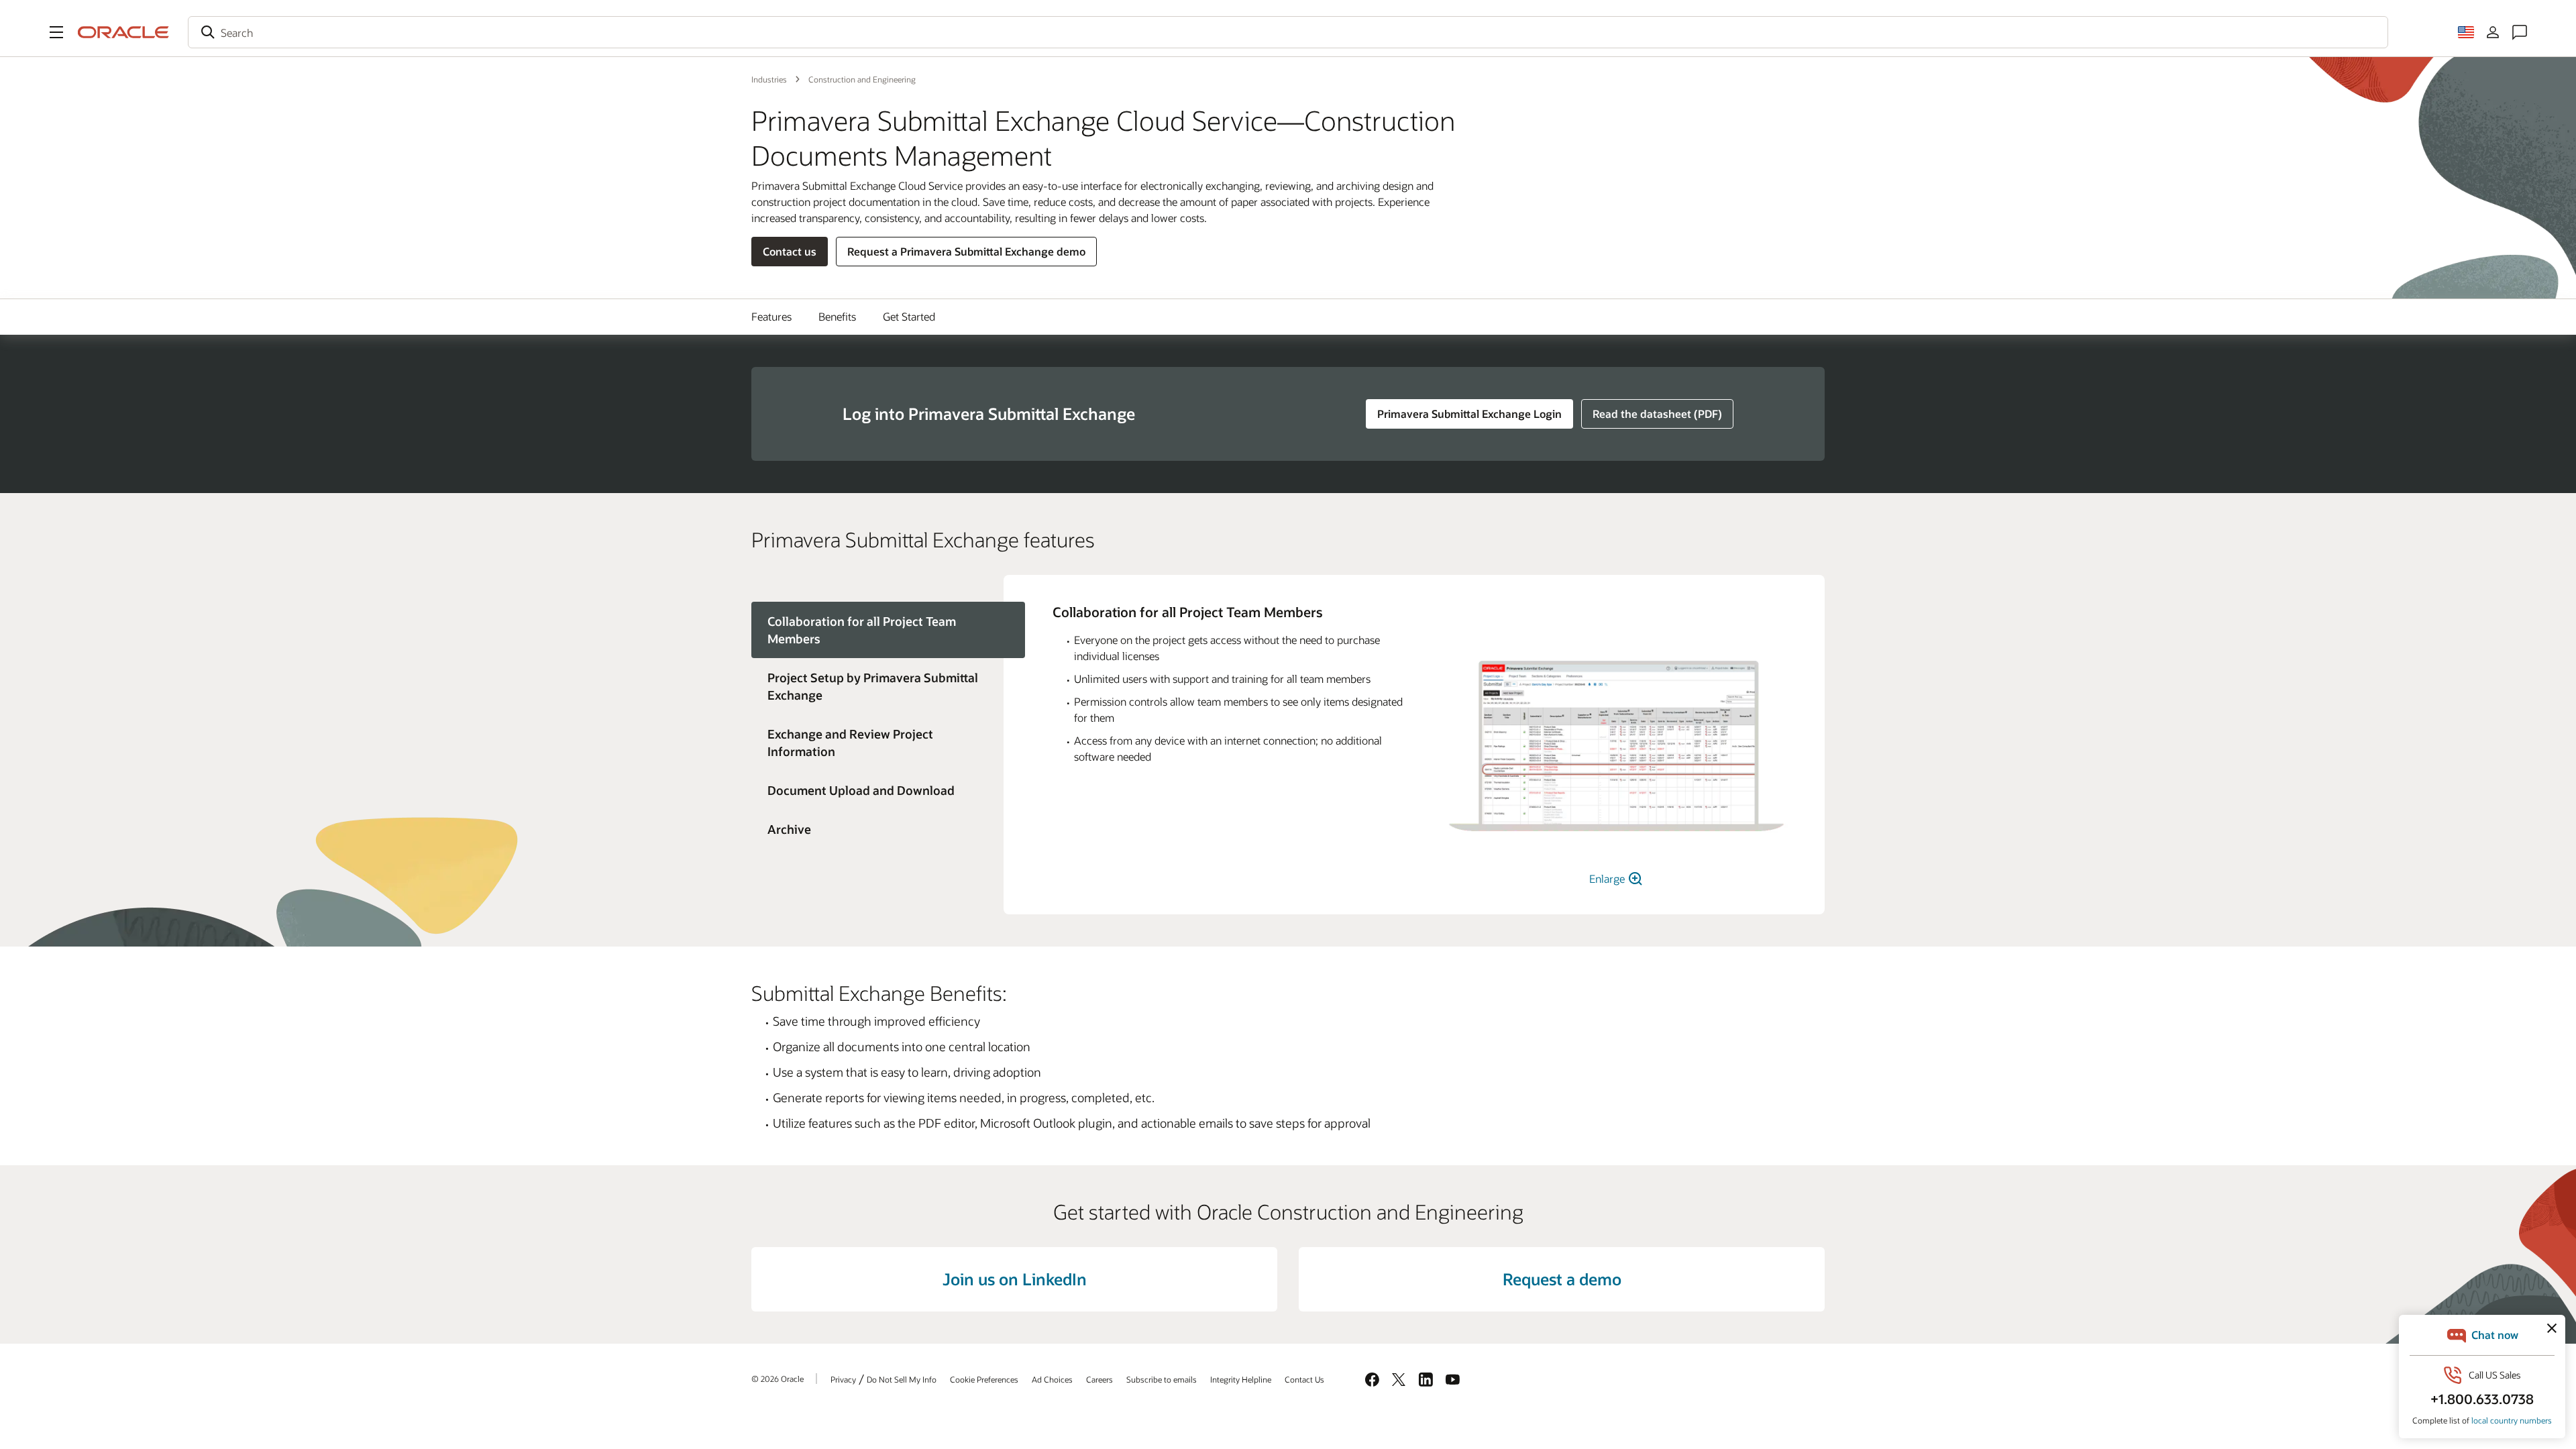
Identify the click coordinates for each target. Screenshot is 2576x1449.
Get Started (909, 316)
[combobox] (1288, 32)
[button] (56, 32)
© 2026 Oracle (777, 1379)
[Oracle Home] (123, 32)
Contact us (790, 251)
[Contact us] (2520, 32)
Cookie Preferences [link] (984, 1379)
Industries (769, 79)
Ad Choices (1052, 1379)
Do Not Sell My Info (902, 1379)
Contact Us (1304, 1379)
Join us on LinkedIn (1015, 1279)
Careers (1099, 1379)
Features (771, 316)
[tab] (877, 686)
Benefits (837, 316)
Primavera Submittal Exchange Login (1469, 414)
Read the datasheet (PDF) (1657, 414)
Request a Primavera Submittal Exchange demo (966, 251)
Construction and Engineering (862, 79)
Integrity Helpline (1241, 1379)
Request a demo (1562, 1279)
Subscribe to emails (1162, 1379)
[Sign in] (2493, 32)
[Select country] (2466, 32)
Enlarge (1608, 878)
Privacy (843, 1379)
